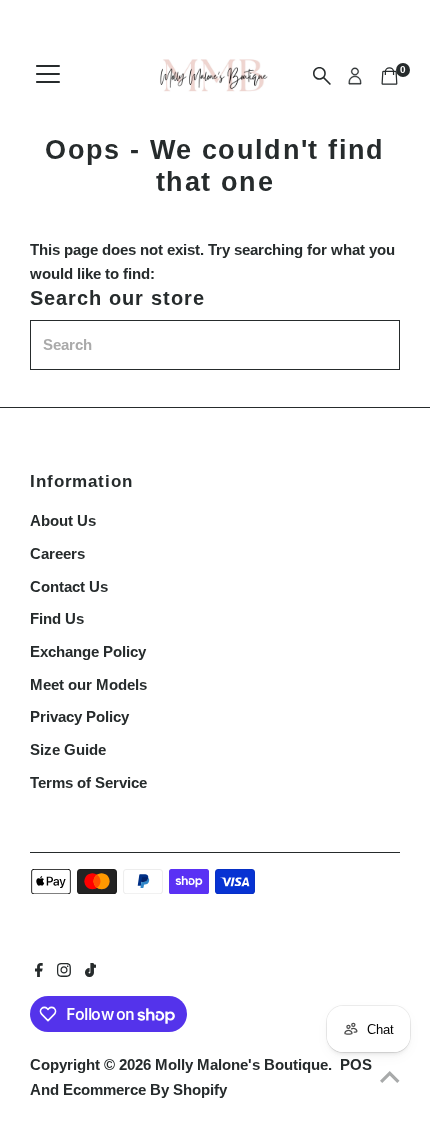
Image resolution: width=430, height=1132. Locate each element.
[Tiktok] (90, 972)
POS (356, 1064)
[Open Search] (322, 76)
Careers (57, 553)
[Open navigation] (48, 76)
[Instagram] (64, 972)
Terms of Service (88, 782)
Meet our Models (88, 684)
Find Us (57, 618)
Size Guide (68, 749)
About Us (63, 520)
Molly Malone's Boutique (241, 1064)
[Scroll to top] (390, 1077)
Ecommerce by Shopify (145, 1089)
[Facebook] (39, 972)
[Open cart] (389, 76)
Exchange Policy (88, 651)
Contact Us (69, 586)
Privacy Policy (79, 716)
